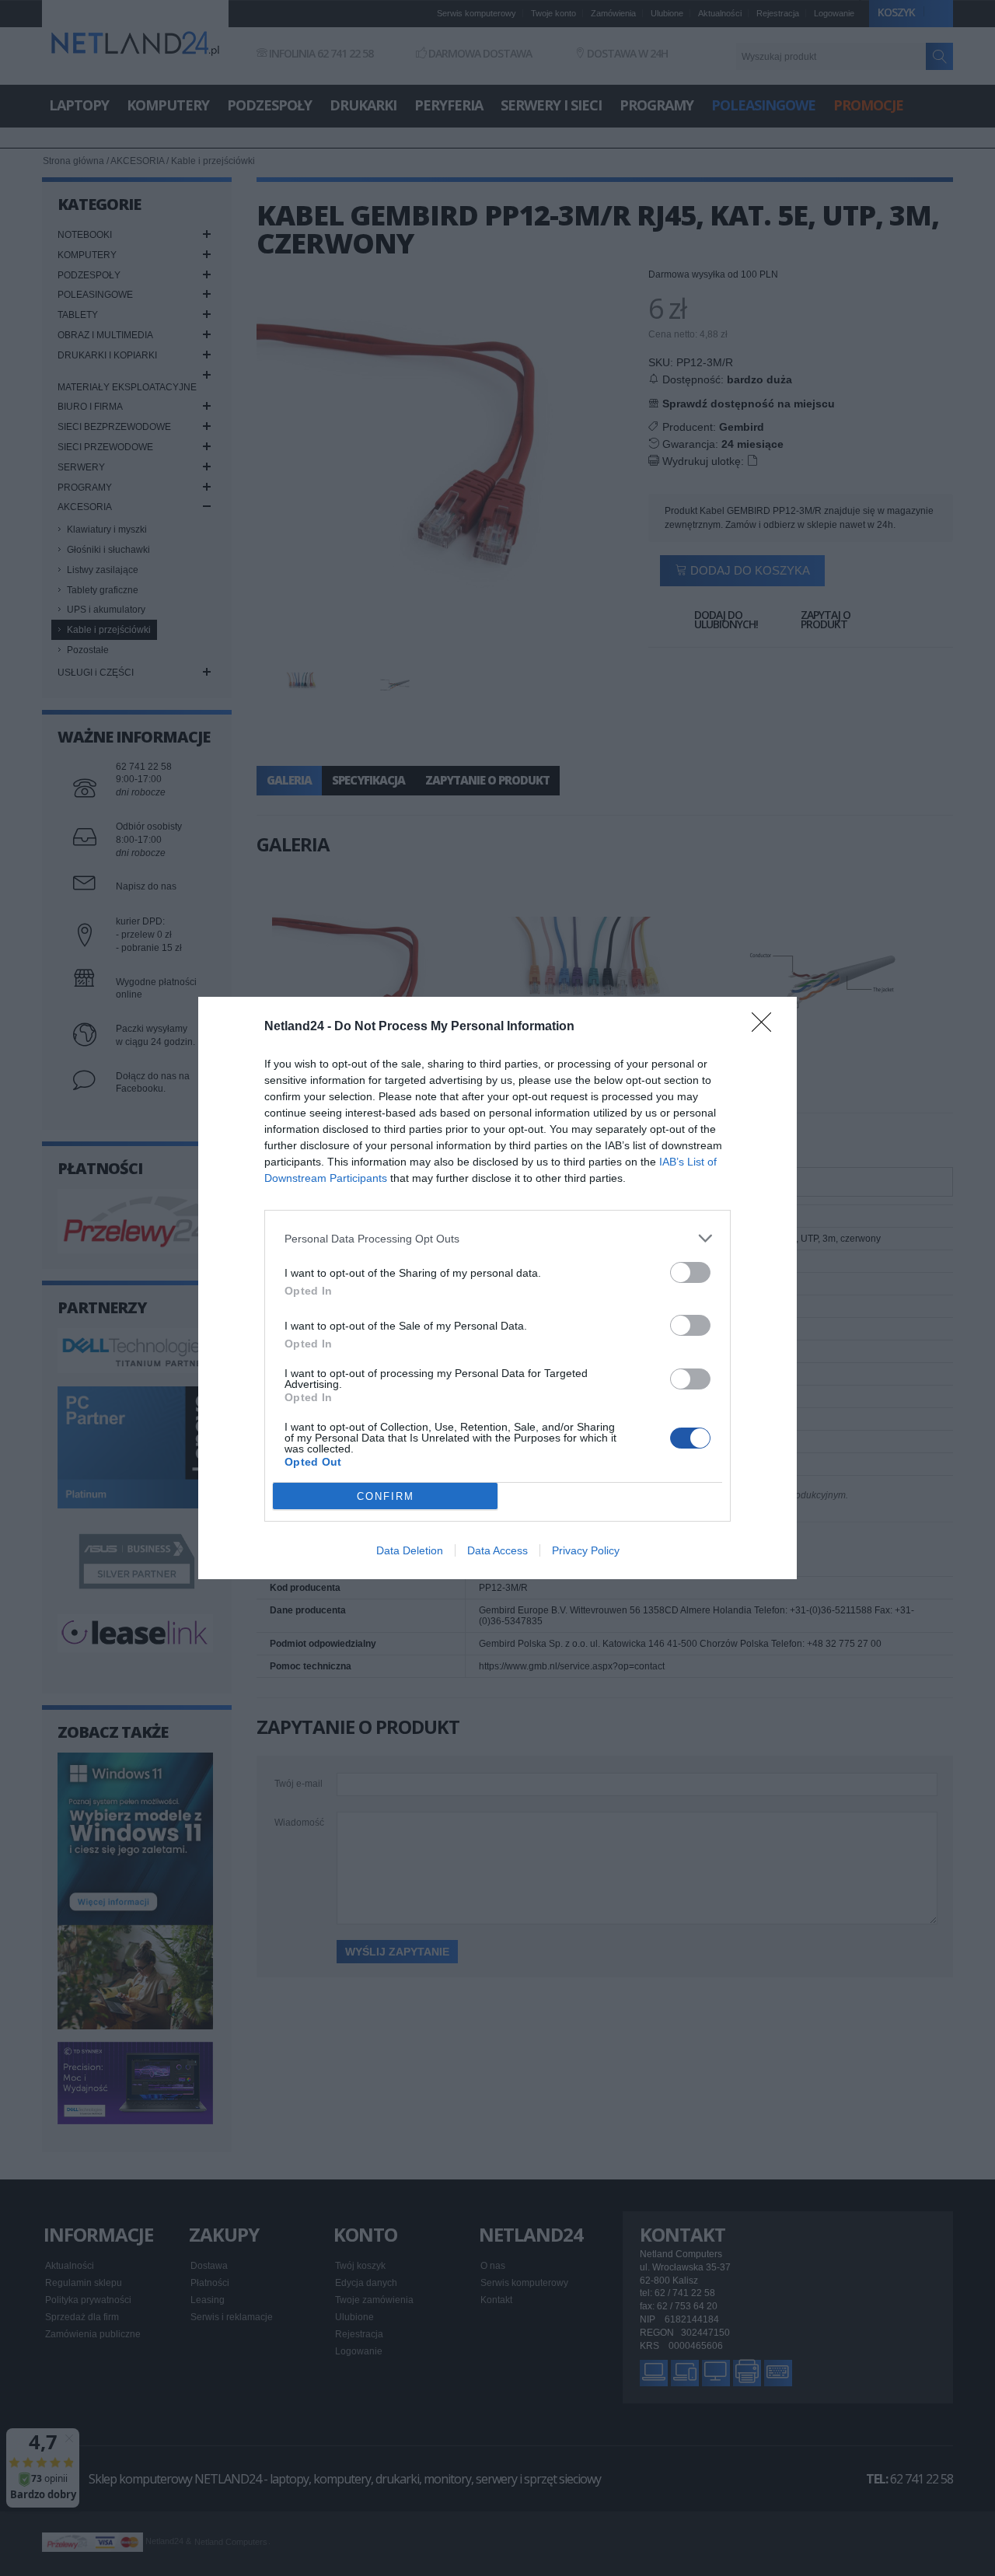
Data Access (497, 1550)
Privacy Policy (586, 1550)
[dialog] (497, 1288)
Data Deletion (410, 1550)
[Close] (766, 1027)
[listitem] (497, 1238)
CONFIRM (386, 1496)
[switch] (690, 1272)
